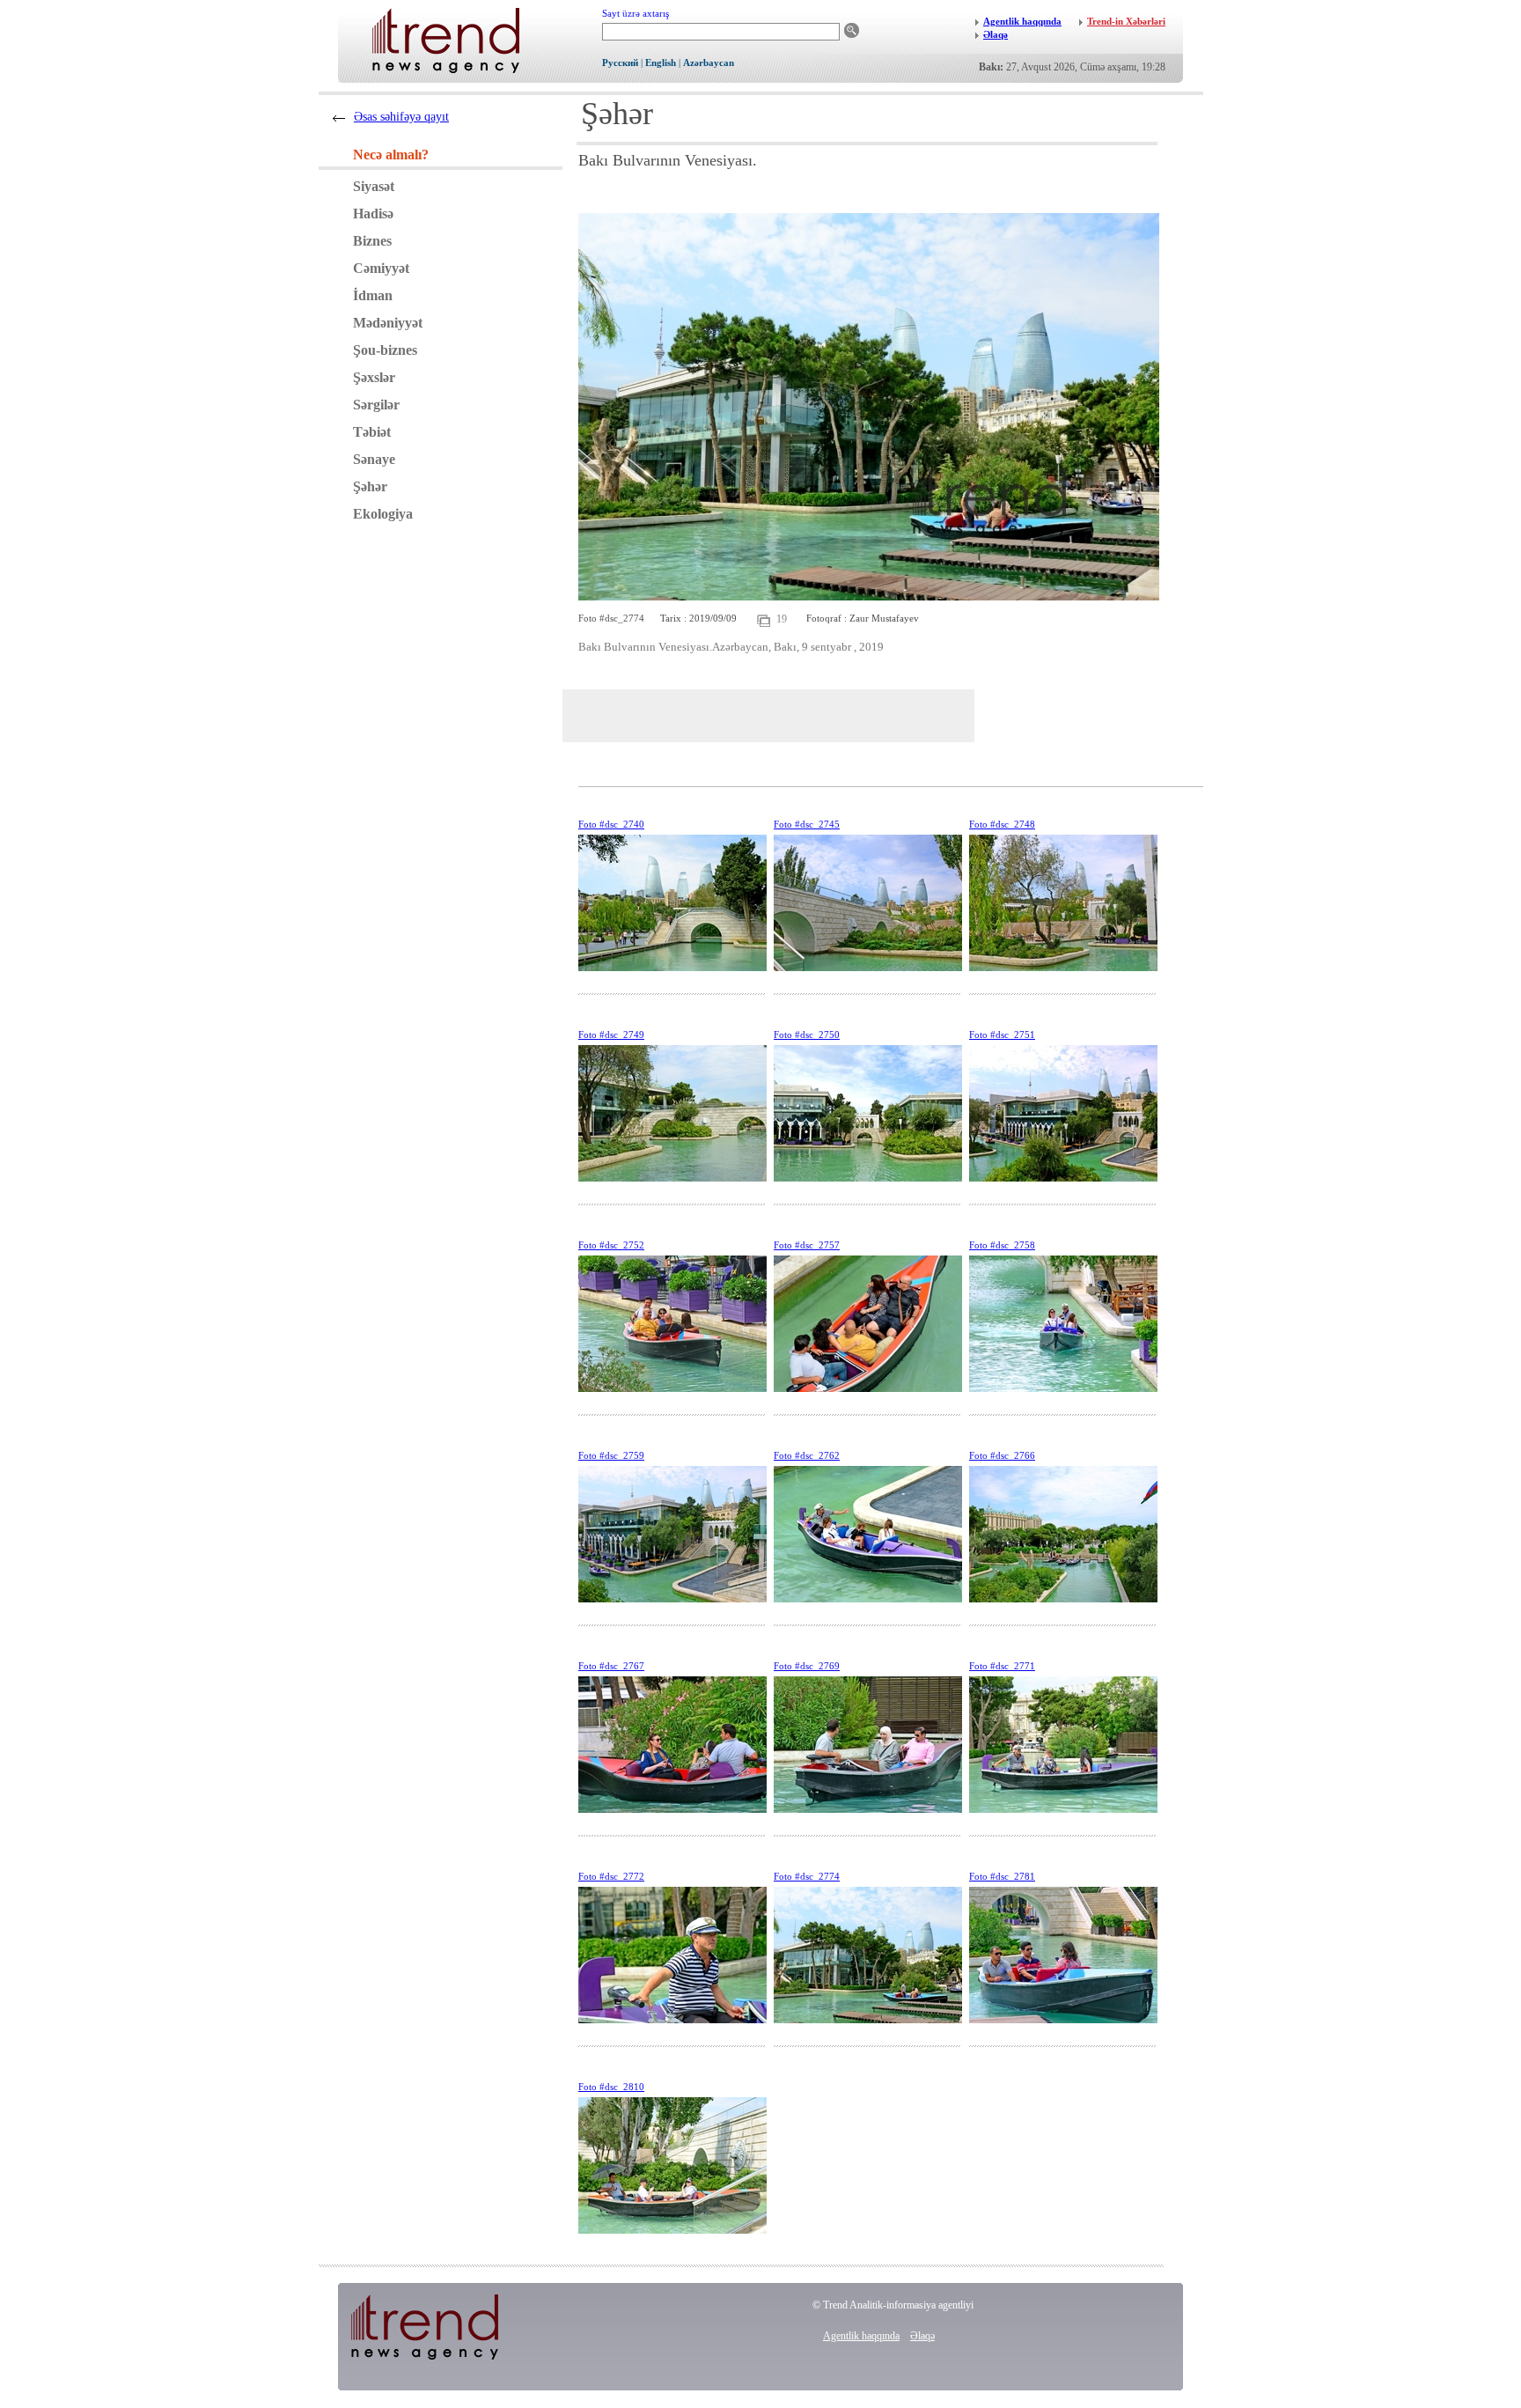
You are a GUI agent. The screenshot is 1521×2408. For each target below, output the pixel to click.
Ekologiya (383, 514)
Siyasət (374, 186)
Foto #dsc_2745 (807, 824)
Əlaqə (922, 2336)
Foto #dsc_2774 (807, 1876)
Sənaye (374, 459)
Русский (620, 63)
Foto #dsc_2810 (611, 2087)
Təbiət (372, 432)
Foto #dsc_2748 (1002, 824)
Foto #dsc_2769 (807, 1666)
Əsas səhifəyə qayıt (401, 117)
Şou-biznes (385, 350)
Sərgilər (376, 405)
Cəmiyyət (381, 268)
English (661, 63)
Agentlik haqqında (861, 2336)
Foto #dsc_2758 (1002, 1245)
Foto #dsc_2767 (611, 1666)
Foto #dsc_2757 (807, 1245)
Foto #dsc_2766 (1002, 1455)
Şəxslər (374, 377)
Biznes (372, 241)
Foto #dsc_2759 (611, 1455)
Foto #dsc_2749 (611, 1035)
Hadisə (373, 214)
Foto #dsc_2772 (611, 1876)
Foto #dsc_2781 (1002, 1876)
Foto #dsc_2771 (1002, 1666)
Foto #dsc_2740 (611, 824)
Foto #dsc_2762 (807, 1455)
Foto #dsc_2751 (1002, 1035)
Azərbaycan (709, 63)
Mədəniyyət (388, 323)
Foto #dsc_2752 (611, 1245)
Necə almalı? (391, 155)
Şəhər (370, 486)
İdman (373, 295)
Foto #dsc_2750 (807, 1035)
